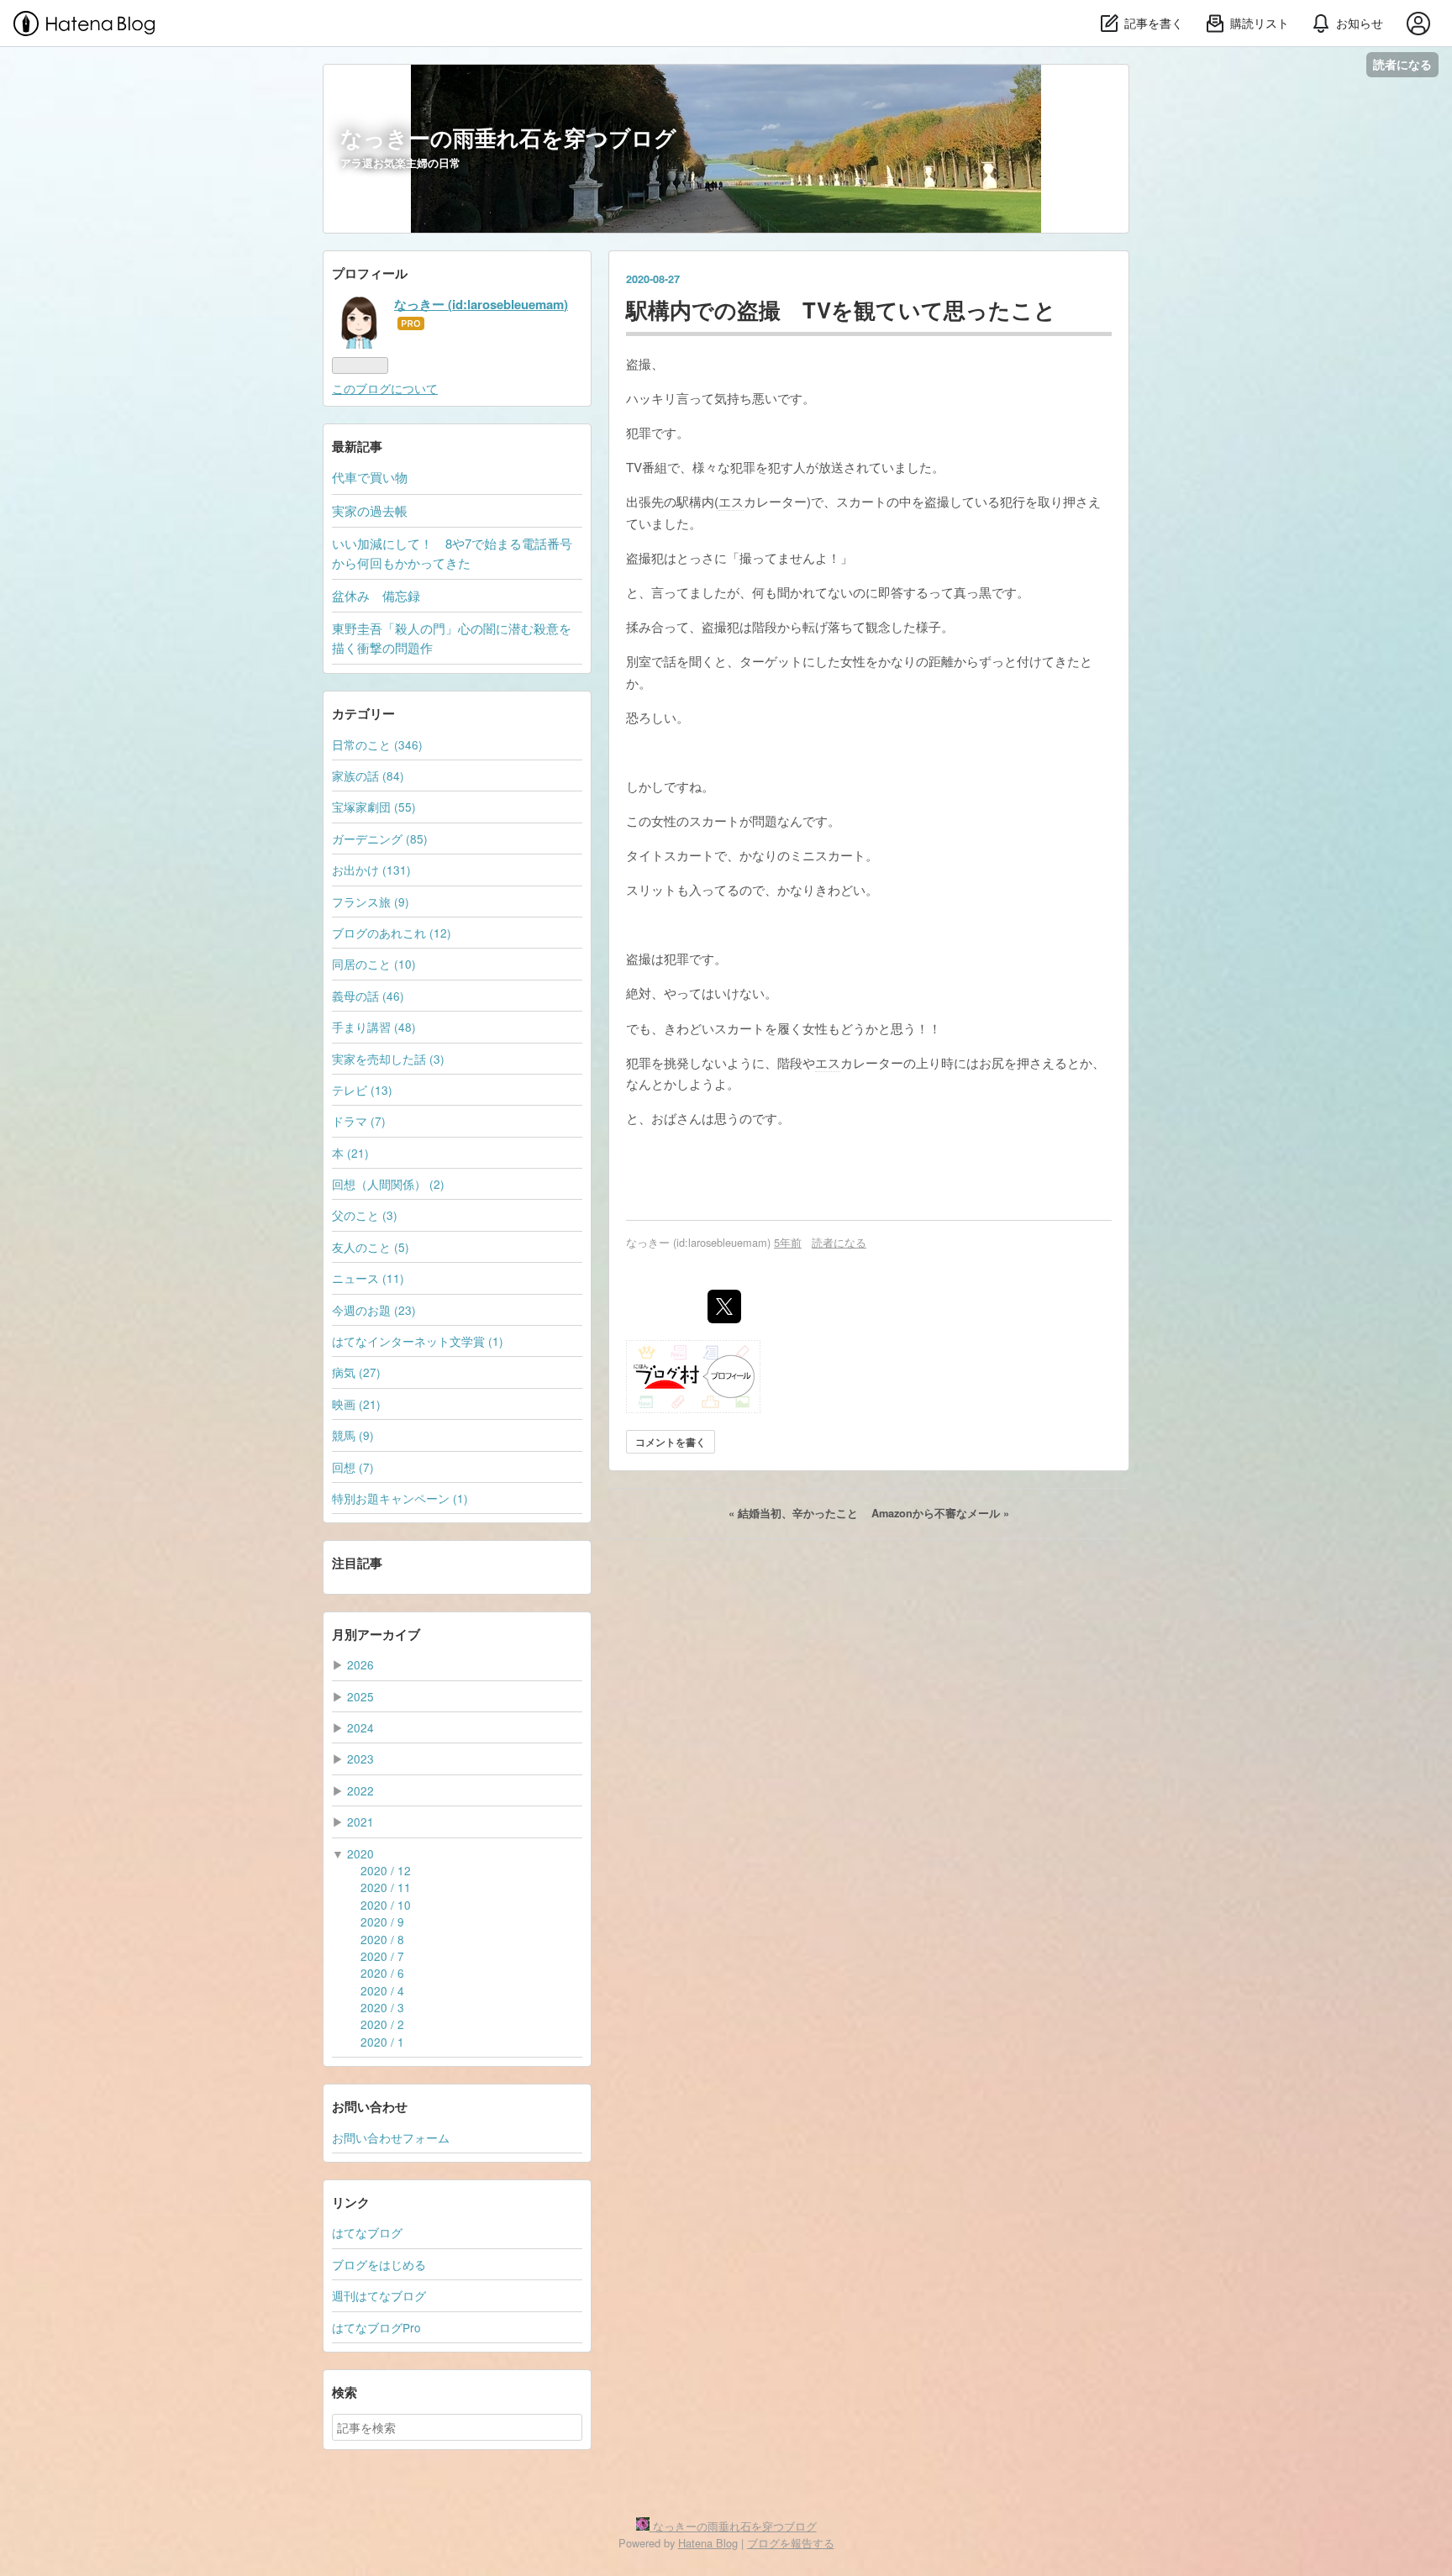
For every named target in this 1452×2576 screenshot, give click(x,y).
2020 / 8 (382, 1939)
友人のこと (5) (371, 1247)
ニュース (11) (368, 1278)
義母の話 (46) (368, 996)
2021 (360, 1822)
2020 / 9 (382, 1921)
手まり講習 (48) (374, 1027)
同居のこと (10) (374, 964)
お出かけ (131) (371, 870)
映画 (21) (356, 1404)
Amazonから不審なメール (940, 1513)
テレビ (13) (362, 1090)
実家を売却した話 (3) (388, 1059)
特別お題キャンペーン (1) (400, 1498)
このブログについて (385, 388)
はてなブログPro (376, 2327)
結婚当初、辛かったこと (795, 1513)
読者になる (1402, 64)
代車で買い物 (370, 477)
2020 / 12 (386, 1870)
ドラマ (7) (359, 1121)
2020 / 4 (382, 1990)
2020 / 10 (386, 1905)
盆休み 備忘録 (376, 595)
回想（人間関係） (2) (388, 1184)
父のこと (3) (365, 1215)
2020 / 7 (382, 1956)
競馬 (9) (353, 1435)
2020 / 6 (382, 1973)
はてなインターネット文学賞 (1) (418, 1341)
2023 (360, 1759)
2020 (360, 1853)
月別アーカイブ (376, 1634)
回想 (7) (353, 1467)
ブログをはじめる (379, 2264)
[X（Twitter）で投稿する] (724, 1306)
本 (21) (350, 1153)
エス (731, 501)
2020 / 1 (382, 2042)
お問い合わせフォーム (391, 2137)
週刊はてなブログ (379, 2295)
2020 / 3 (382, 2007)
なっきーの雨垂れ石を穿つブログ (508, 137)
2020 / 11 (386, 1887)
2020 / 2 (382, 2024)
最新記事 (357, 446)
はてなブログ (367, 2232)
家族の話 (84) (368, 775)
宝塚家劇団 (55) (374, 807)
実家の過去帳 (370, 510)
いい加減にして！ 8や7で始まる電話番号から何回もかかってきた (452, 552)
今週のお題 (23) (374, 1310)
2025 (360, 1696)
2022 (360, 1790)
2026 (360, 1664)
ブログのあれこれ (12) (392, 933)
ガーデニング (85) (380, 839)
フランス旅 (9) (371, 902)
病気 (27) (356, 1372)
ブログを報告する (791, 2543)
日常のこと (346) (377, 744)
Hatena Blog (708, 2543)
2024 (360, 1727)
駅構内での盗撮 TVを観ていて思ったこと (841, 310)
